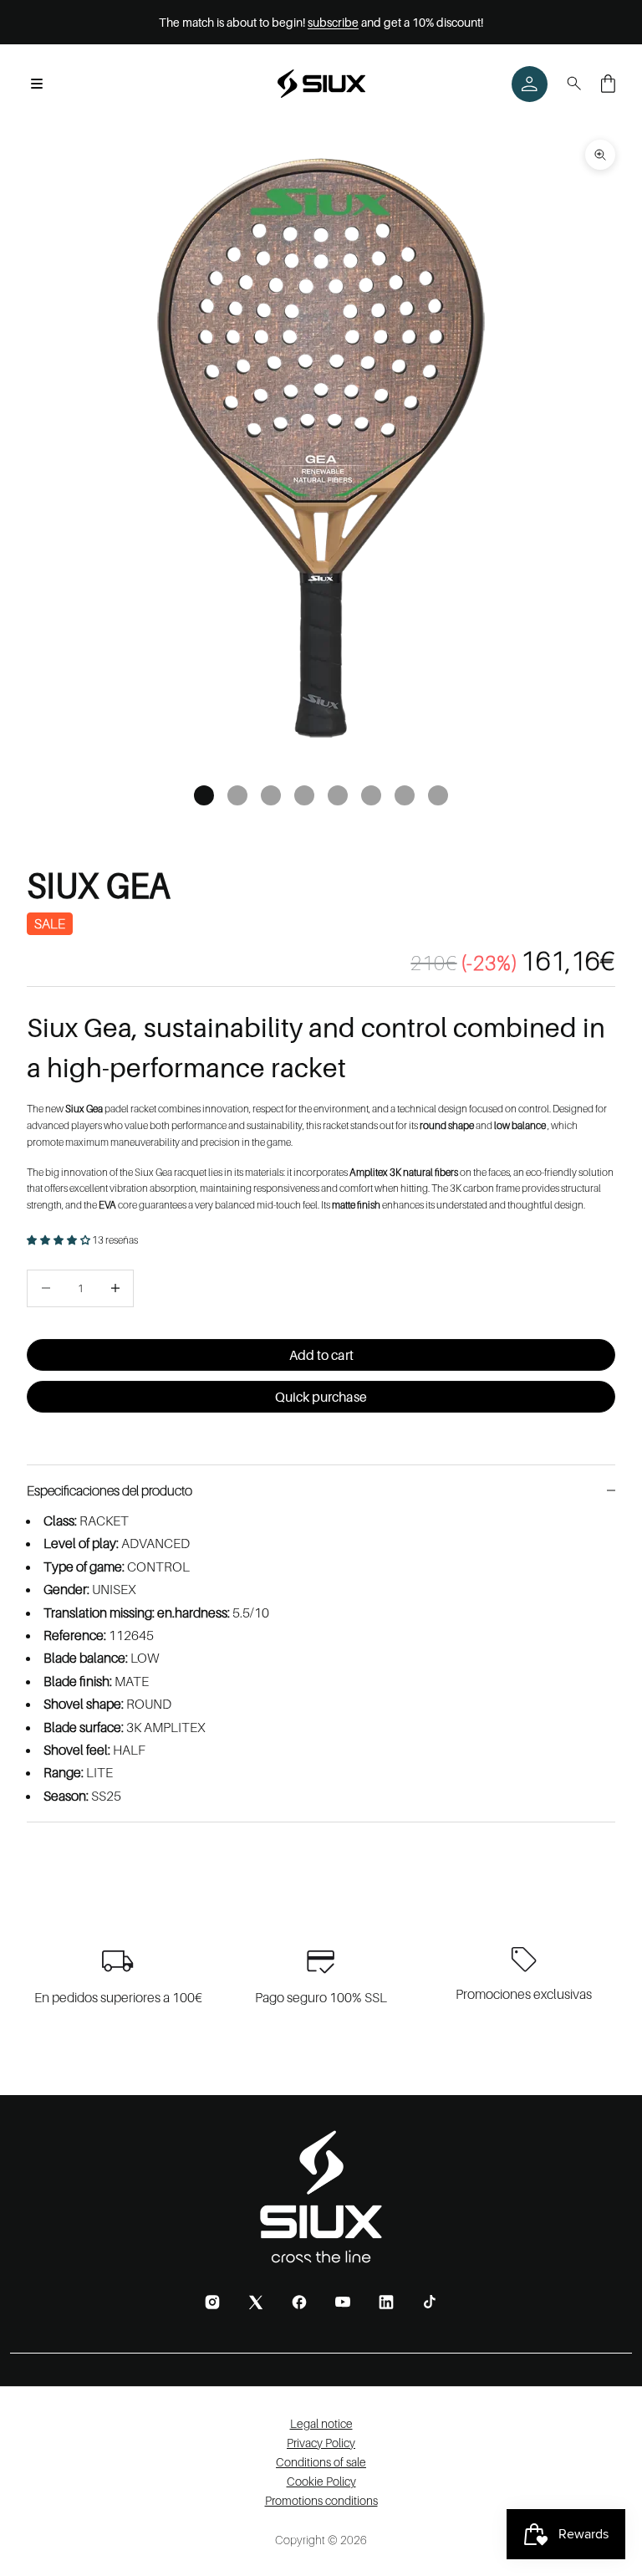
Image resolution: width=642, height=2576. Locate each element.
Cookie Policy (321, 2481)
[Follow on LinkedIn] (386, 2302)
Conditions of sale (321, 2462)
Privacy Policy (321, 2443)
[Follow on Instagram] (212, 2302)
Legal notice (321, 2423)
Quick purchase (321, 1397)
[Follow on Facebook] (299, 2302)
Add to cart (321, 1355)
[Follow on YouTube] (343, 2302)
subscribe (333, 22)
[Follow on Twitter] (256, 2302)
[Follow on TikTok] (430, 2302)
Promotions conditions (321, 2500)
